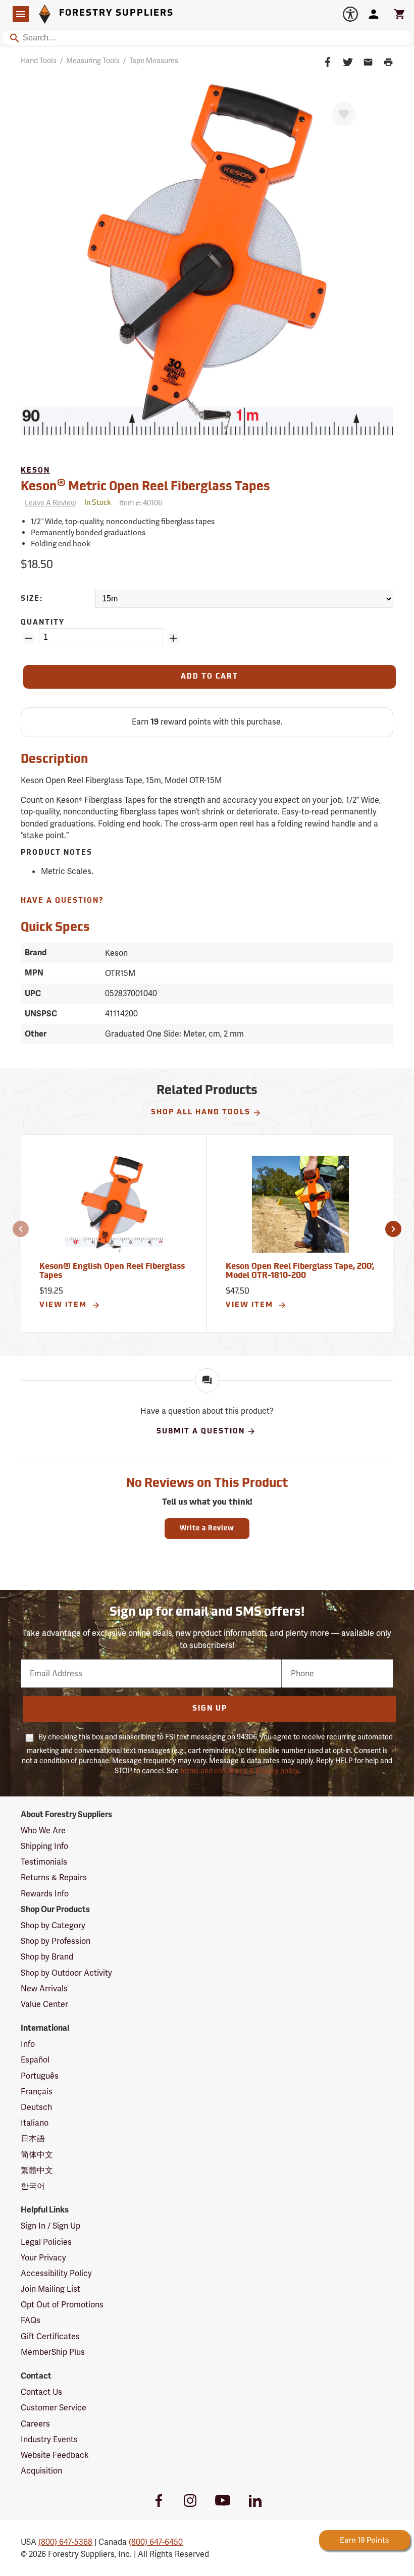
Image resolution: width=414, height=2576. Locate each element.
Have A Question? (62, 901)
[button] (21, 1229)
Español (35, 2060)
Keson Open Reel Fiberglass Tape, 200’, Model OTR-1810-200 (300, 1271)
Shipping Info (44, 1846)
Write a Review (207, 1529)
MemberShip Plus (53, 2352)
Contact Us (41, 2392)
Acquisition (41, 2471)
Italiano (35, 2123)
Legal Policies (46, 2242)
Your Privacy (43, 2258)
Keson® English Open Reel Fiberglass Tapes (112, 1271)
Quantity (43, 623)
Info (28, 2044)
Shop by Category (53, 1925)
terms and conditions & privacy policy (239, 1771)
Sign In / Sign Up (50, 2226)
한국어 (33, 2186)
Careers (35, 2424)
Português (40, 2076)
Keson (35, 471)
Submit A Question (201, 1432)
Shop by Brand (47, 1957)
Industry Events (49, 2439)
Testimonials (44, 1862)
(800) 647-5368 (65, 2542)
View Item (64, 1305)
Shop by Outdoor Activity (66, 1973)
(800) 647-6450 (156, 2542)
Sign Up (210, 1709)
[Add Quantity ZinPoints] (173, 638)
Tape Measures (154, 61)
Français (37, 2092)
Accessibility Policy (56, 2273)
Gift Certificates (50, 2336)
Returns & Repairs (54, 1877)
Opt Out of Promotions (62, 2305)
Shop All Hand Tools (201, 1113)
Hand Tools (39, 61)
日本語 (33, 2139)
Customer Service (54, 2408)
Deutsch (36, 2107)
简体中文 (37, 2155)
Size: (32, 599)
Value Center (44, 2004)
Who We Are (43, 1831)
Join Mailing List (50, 2289)
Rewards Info (45, 1894)
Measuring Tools (93, 61)
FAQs (31, 2320)
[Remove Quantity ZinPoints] (29, 638)
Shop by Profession (56, 1941)
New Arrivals (44, 1989)
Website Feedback (55, 2455)
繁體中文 (37, 2170)
